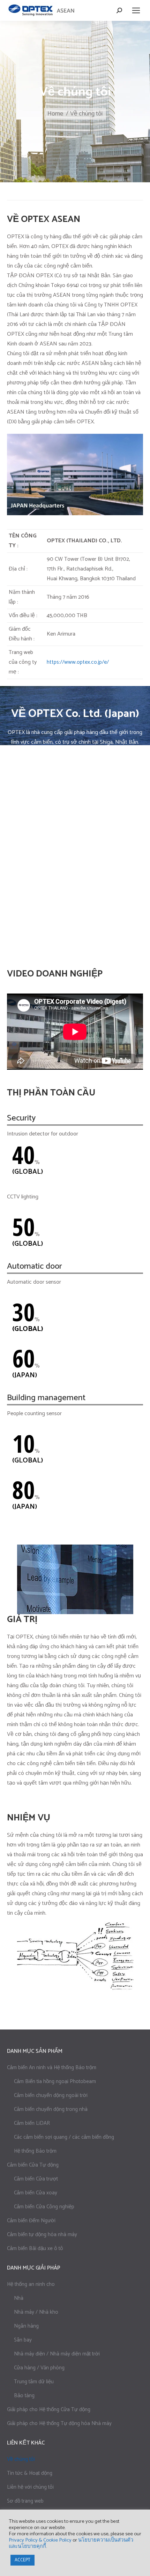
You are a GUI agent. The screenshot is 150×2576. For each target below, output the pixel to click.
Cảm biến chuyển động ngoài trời (51, 2095)
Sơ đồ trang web (25, 2501)
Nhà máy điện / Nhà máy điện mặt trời (57, 2354)
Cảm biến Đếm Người (31, 2221)
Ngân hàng (26, 2326)
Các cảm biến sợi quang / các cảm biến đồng (64, 2137)
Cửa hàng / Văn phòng (39, 2368)
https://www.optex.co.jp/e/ (78, 662)
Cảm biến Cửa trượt (36, 2179)
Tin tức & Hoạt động (30, 2473)
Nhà (19, 2298)
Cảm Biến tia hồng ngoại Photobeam (55, 2081)
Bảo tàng (24, 2396)
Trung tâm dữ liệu (34, 2382)
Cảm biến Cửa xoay (36, 2193)
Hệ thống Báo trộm (35, 2151)
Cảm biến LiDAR (32, 2123)
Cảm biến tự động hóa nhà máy (42, 2235)
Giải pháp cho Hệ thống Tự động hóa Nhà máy (59, 2423)
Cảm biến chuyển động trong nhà (51, 2109)
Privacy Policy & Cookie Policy (40, 2540)
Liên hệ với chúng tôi (30, 2487)
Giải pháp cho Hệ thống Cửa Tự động (49, 2410)
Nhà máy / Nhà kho (36, 2312)
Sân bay (23, 2340)
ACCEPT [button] (22, 2560)
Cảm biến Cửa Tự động (33, 2165)
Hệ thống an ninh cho (31, 2284)
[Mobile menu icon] (136, 10)
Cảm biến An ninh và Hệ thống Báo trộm (52, 2068)
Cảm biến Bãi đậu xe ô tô (35, 2248)
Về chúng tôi (21, 2459)
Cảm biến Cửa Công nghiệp (44, 2207)
